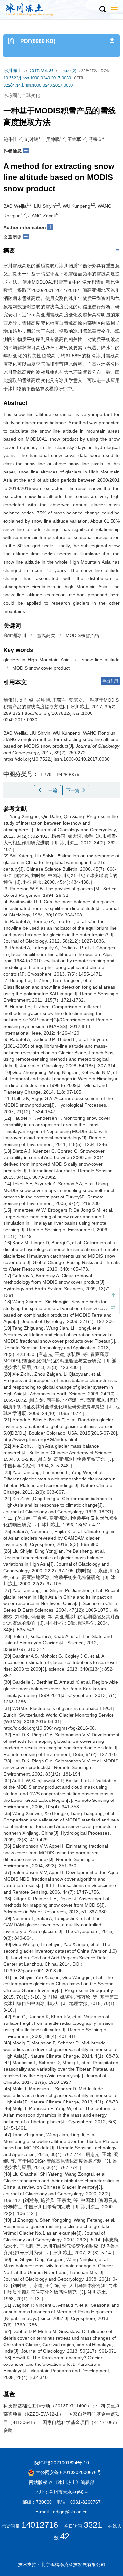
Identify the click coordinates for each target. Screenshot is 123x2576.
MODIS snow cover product (41, 668)
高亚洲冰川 (15, 635)
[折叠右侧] (113, 1308)
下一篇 (73, 790)
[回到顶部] (113, 1295)
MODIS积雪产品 (82, 635)
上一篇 (50, 790)
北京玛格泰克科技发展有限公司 (73, 2565)
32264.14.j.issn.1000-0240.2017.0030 (38, 85)
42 (65, 2536)
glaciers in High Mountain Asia (36, 660)
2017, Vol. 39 (41, 71)
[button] (102, 10)
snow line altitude (101, 660)
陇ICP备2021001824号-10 (62, 2463)
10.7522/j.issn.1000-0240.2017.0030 (37, 78)
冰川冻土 (12, 71)
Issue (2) (69, 71)
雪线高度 (46, 635)
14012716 (40, 2525)
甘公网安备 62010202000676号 (68, 2472)
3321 (93, 2525)
